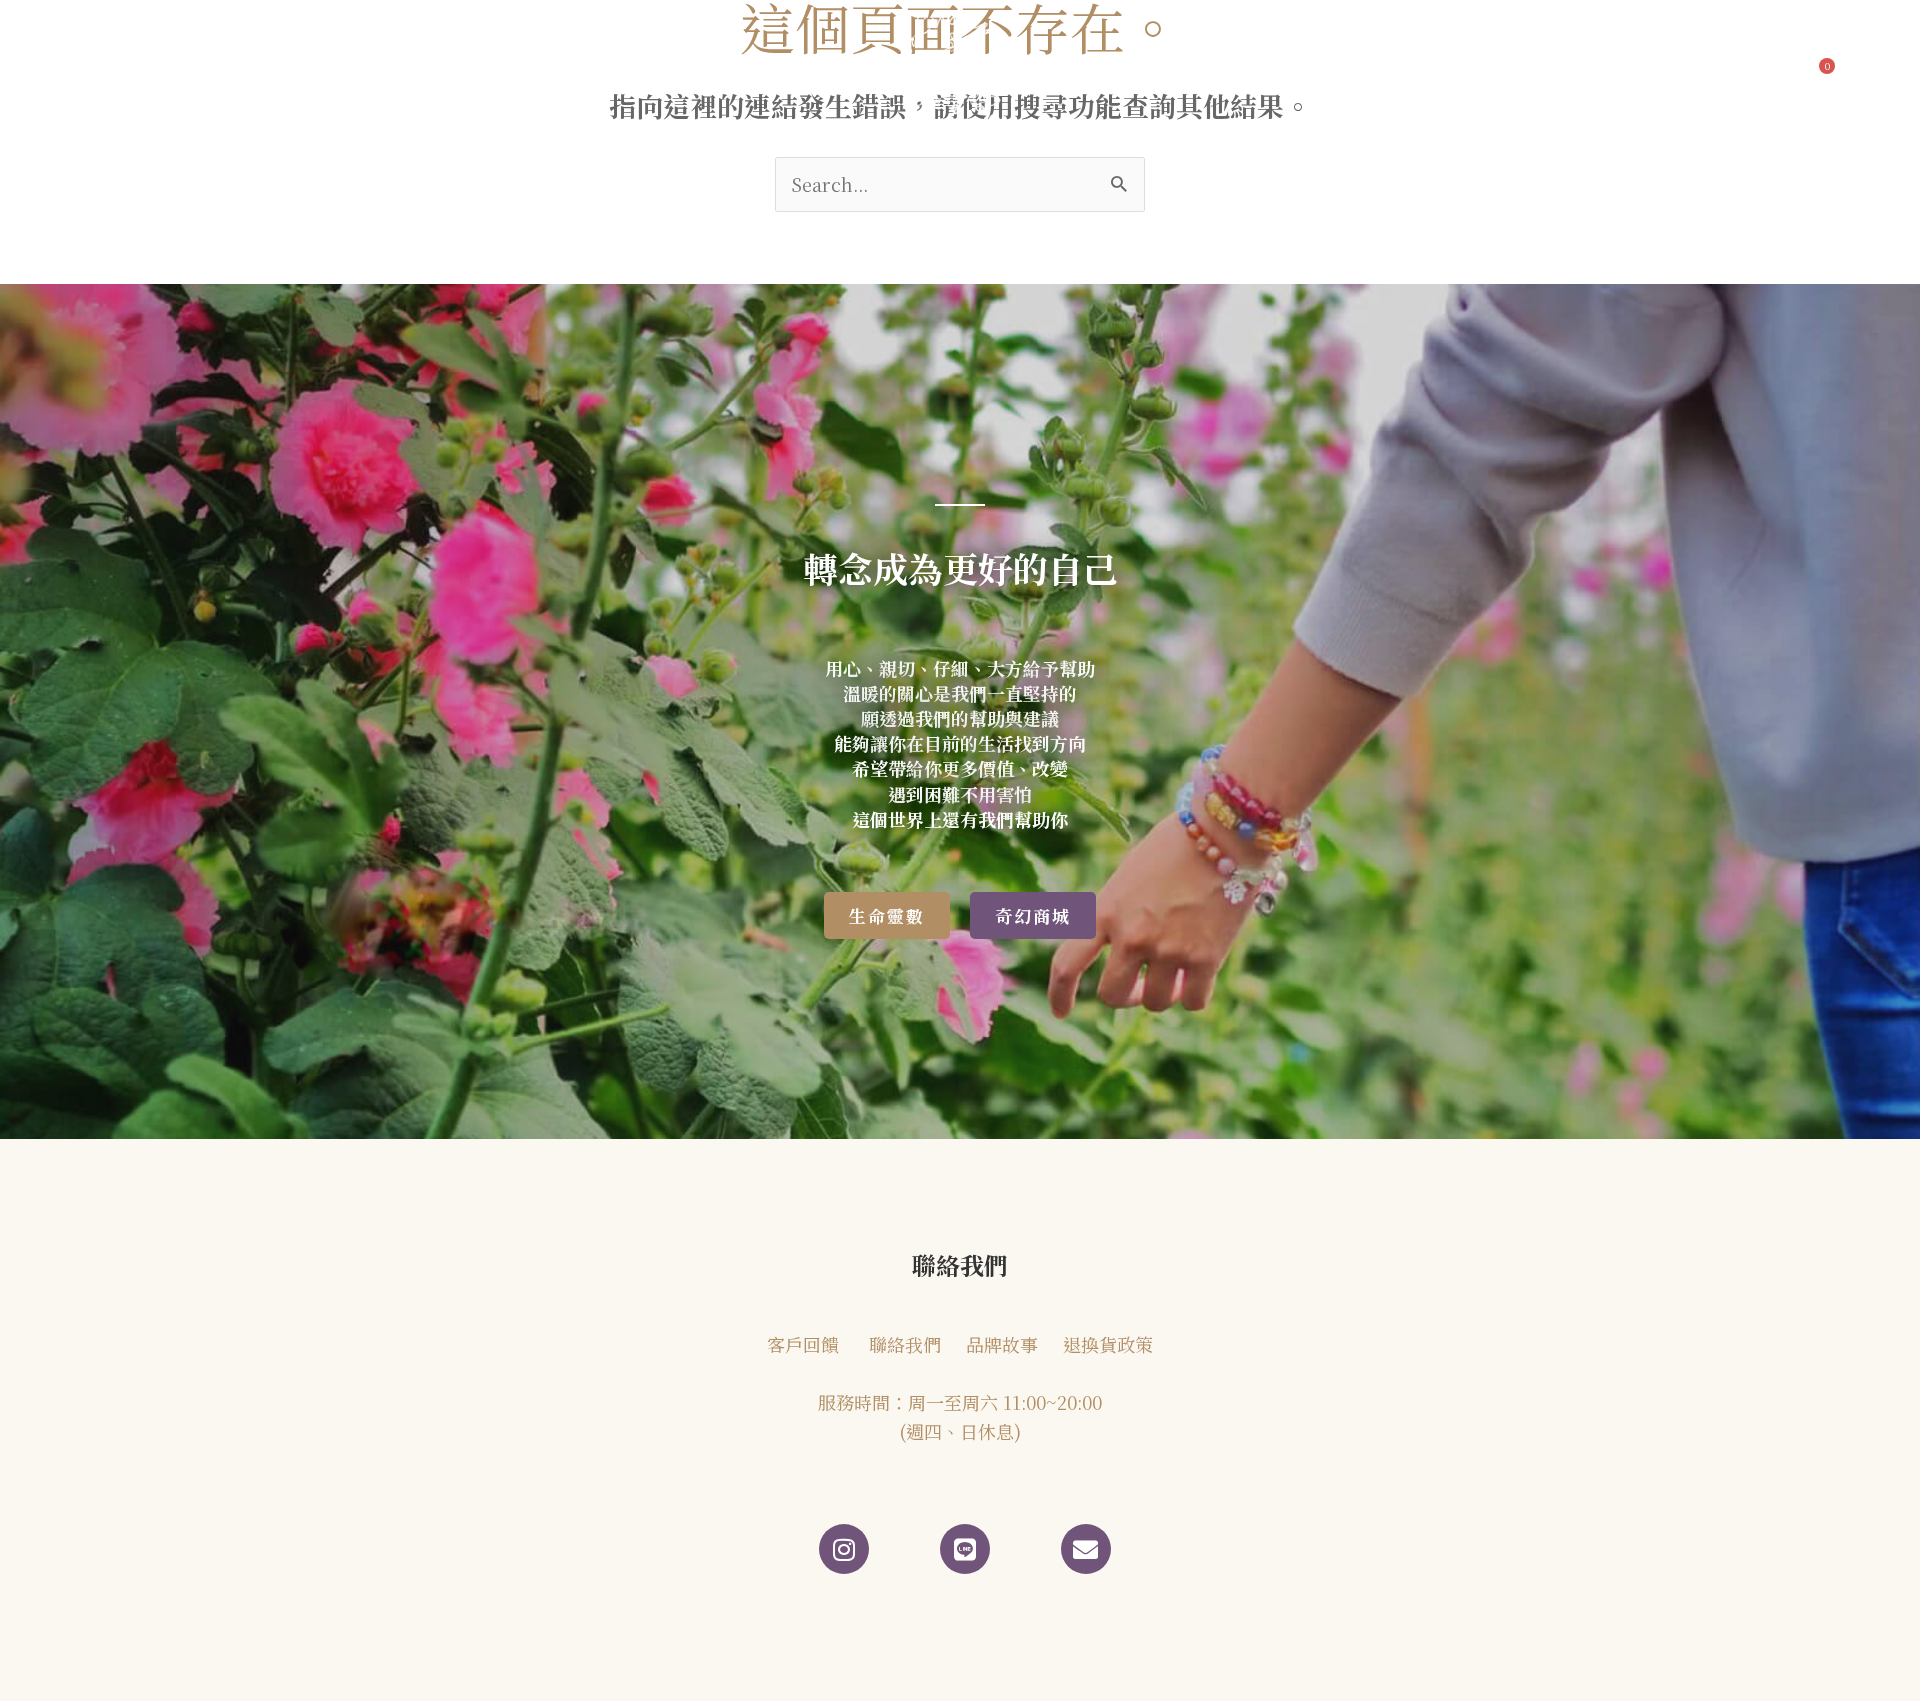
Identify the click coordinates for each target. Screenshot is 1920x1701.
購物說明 (1436, 73)
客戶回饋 (634, 73)
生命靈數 (742, 73)
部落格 (513, 73)
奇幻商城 (1139, 73)
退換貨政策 (1108, 1344)
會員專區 (1344, 73)
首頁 (323, 73)
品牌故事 (414, 73)
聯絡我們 (1252, 73)
